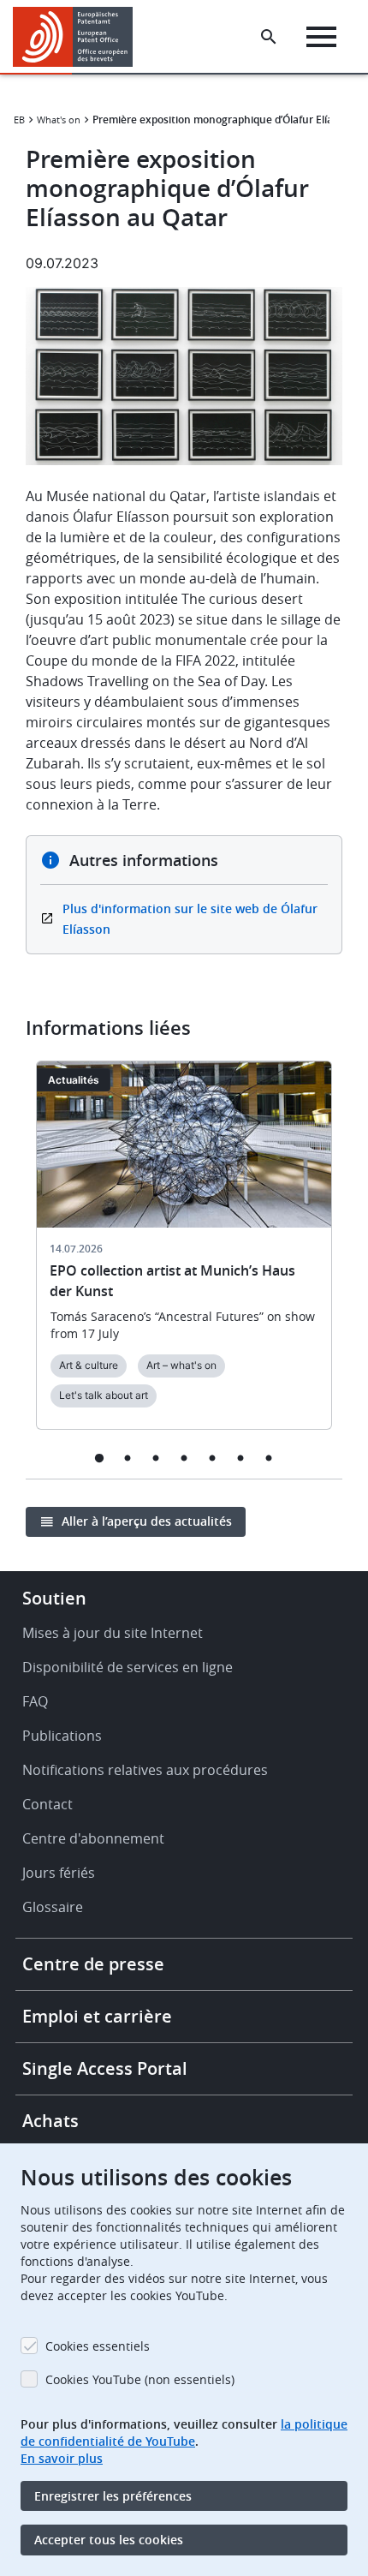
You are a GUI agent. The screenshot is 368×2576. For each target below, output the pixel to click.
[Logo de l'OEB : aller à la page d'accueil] (79, 37)
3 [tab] (156, 1458)
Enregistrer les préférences (113, 2496)
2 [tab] (128, 1458)
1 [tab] (100, 1458)
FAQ (35, 1701)
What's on (59, 120)
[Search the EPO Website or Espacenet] (269, 37)
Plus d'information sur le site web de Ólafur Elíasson (190, 919)
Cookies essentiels (98, 2346)
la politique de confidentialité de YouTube (184, 2433)
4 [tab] (184, 1458)
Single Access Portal (105, 2068)
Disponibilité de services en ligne (128, 1667)
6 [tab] (241, 1458)
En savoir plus (62, 2458)
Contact (47, 1804)
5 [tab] (213, 1458)
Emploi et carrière (97, 2016)
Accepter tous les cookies (109, 2540)
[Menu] (321, 37)
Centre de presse (93, 1964)
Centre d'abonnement (93, 1838)
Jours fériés (59, 1873)
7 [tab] (269, 1458)
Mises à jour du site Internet (113, 1633)
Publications (62, 1736)
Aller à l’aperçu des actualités (147, 1521)
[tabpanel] (184, 1255)
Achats (50, 2121)
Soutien (54, 1598)
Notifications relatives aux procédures (145, 1770)
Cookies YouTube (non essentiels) (140, 2379)
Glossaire (53, 1907)
